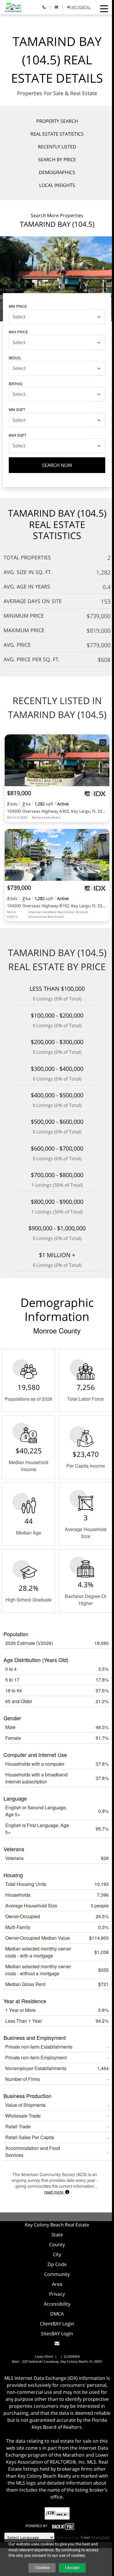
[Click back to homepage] (11, 7)
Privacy (57, 2294)
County (57, 2244)
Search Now (57, 465)
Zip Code (57, 2264)
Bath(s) (16, 383)
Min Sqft (17, 409)
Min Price (18, 306)
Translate (101, 2537)
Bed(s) (15, 358)
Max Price (18, 332)
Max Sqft (18, 435)
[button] (104, 9)
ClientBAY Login (57, 2324)
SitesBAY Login (57, 2334)
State (57, 2235)
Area (57, 2284)
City (57, 2254)
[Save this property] (103, 743)
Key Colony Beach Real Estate (57, 2225)
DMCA (57, 2314)
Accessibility (57, 2304)
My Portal (81, 7)
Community (57, 2274)
